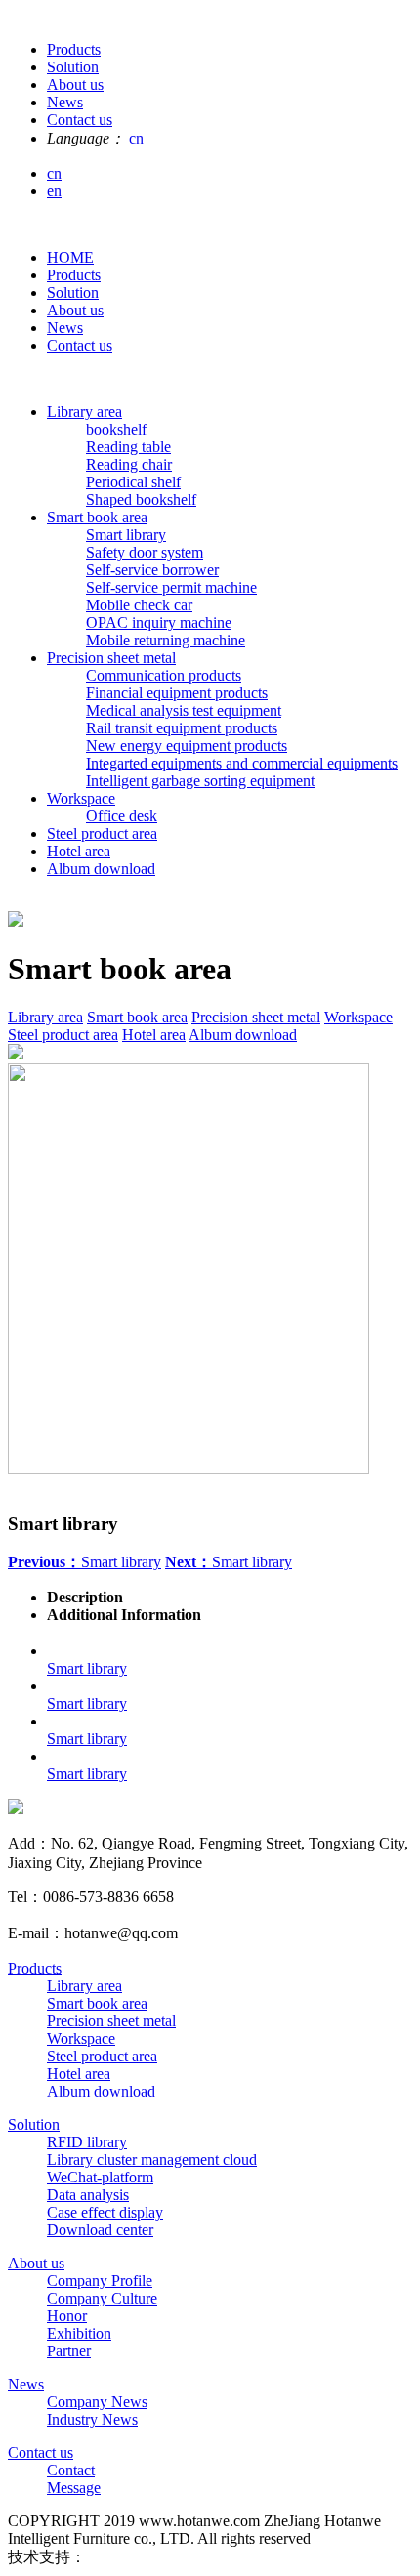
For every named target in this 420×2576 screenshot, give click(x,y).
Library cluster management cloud (152, 2160)
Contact (71, 2470)
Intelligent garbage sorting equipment (200, 781)
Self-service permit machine (171, 587)
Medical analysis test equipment (184, 710)
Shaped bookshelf (141, 499)
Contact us (80, 345)
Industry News (92, 2419)
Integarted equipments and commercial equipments (242, 763)
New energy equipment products (187, 746)
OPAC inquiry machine (159, 623)
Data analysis (88, 2195)
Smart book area (97, 517)
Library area (84, 412)
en (54, 191)
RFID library (87, 2142)
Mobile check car (139, 605)
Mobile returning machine (166, 640)
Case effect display (105, 2212)
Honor (67, 2316)
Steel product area (102, 833)
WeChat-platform (100, 2177)
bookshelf (116, 429)
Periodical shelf (133, 482)
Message (74, 2488)
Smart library (126, 535)
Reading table (128, 447)
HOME (70, 257)
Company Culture (102, 2298)
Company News (97, 2402)
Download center (100, 2230)
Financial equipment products (177, 693)
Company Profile (100, 2281)
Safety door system (145, 552)
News (65, 328)
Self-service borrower (152, 570)
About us (75, 310)
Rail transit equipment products (182, 728)
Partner (69, 2351)
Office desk (122, 816)
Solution (73, 292)
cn (136, 138)
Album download (101, 869)
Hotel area (79, 851)
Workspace (81, 798)
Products (74, 275)
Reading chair (129, 464)
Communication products (164, 675)
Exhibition (79, 2333)
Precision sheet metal (111, 658)
